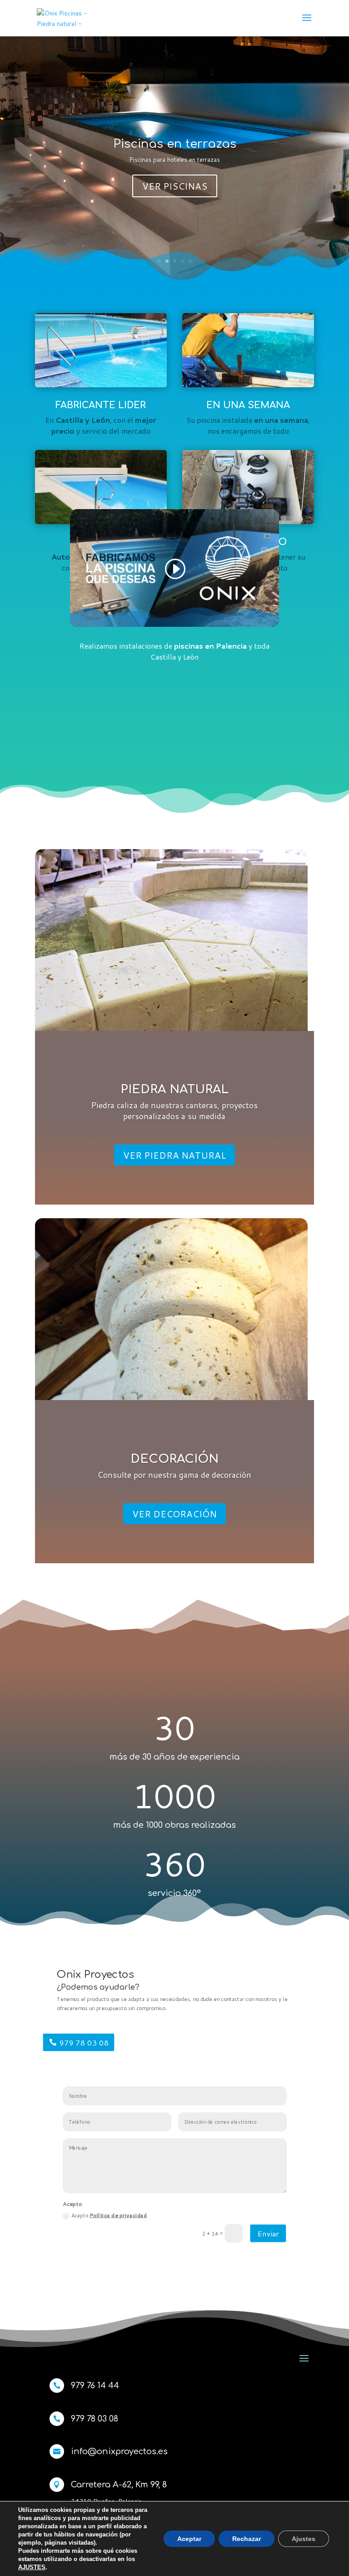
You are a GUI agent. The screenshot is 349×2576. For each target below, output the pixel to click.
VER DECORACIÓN (174, 1514)
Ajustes (304, 2539)
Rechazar (247, 2539)
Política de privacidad (118, 2216)
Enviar (268, 2233)
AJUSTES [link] (32, 2567)
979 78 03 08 (84, 2042)
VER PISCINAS (175, 186)
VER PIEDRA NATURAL (174, 1155)
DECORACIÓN (174, 1459)
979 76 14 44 (95, 2386)
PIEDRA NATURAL (174, 1089)
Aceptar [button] (189, 2539)
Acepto (109, 2216)
